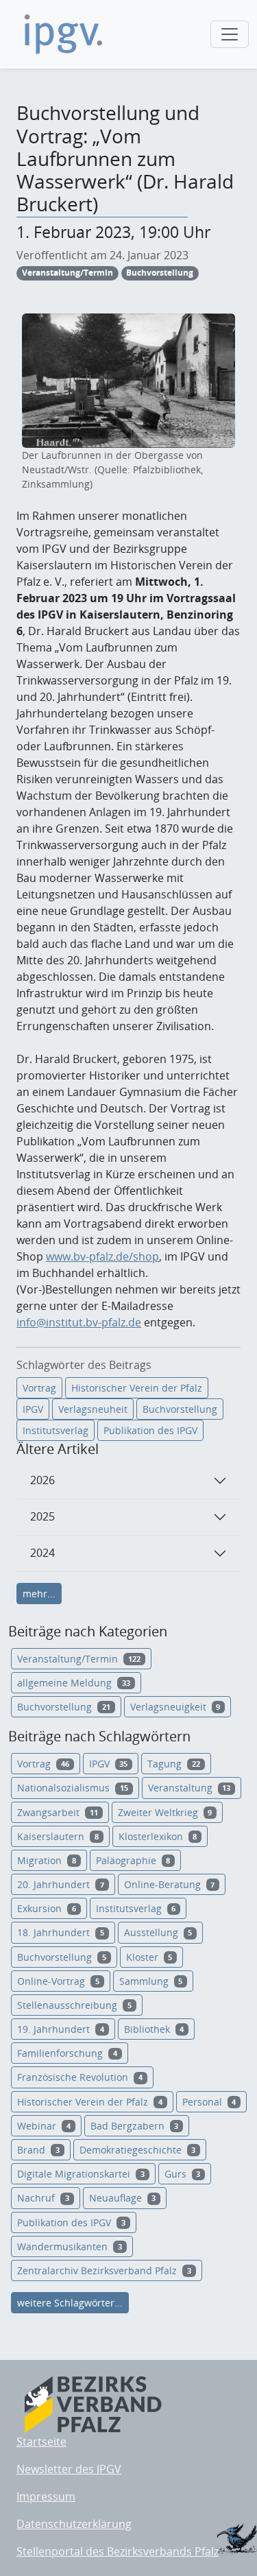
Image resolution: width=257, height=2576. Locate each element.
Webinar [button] (44, 2126)
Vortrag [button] (43, 1764)
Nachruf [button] (43, 2198)
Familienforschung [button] (67, 2053)
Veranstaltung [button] (189, 1788)
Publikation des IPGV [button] (71, 2222)
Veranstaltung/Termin (68, 273)
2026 (42, 1480)
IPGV (33, 1409)
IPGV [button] (109, 1764)
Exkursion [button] (47, 1908)
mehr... (39, 1594)
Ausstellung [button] (158, 1932)
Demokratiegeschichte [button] (138, 2150)
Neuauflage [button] (123, 2198)
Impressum (46, 2496)
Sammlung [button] (151, 1981)
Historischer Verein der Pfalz (137, 1388)
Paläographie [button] (133, 1860)
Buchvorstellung (160, 273)
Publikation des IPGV (150, 1430)
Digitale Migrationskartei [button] (81, 2174)
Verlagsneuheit (93, 1409)
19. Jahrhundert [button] (61, 2029)
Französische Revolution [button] (80, 2077)
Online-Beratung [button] (170, 1884)
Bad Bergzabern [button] (135, 2126)
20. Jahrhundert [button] (61, 1884)
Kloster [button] (149, 1957)
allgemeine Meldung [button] (74, 1683)
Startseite (41, 2442)
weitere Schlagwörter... (70, 2303)
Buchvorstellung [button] (64, 1707)
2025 (42, 1516)
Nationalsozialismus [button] (73, 1788)
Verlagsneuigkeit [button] (175, 1707)
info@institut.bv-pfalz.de (79, 1322)
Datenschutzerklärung (74, 2524)
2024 (42, 1553)
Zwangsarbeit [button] (58, 1812)
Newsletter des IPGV (69, 2469)
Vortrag (39, 1388)
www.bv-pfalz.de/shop (102, 1256)
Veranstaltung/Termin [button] (79, 1659)
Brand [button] (38, 2150)
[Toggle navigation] (230, 34)
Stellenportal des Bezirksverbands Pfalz (118, 2551)
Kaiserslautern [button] (58, 1836)
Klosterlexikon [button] (158, 1836)
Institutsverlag (56, 1430)
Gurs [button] (183, 2174)
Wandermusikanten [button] (70, 2246)
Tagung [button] (174, 1764)
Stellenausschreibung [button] (74, 2005)
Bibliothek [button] (154, 2029)
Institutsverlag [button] (136, 1908)
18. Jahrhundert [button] (61, 1932)
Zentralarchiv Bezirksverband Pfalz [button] (104, 2270)
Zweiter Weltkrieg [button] (165, 1812)
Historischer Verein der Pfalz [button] (90, 2102)
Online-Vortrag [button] (58, 1981)
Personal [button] (209, 2102)
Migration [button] (47, 1860)
